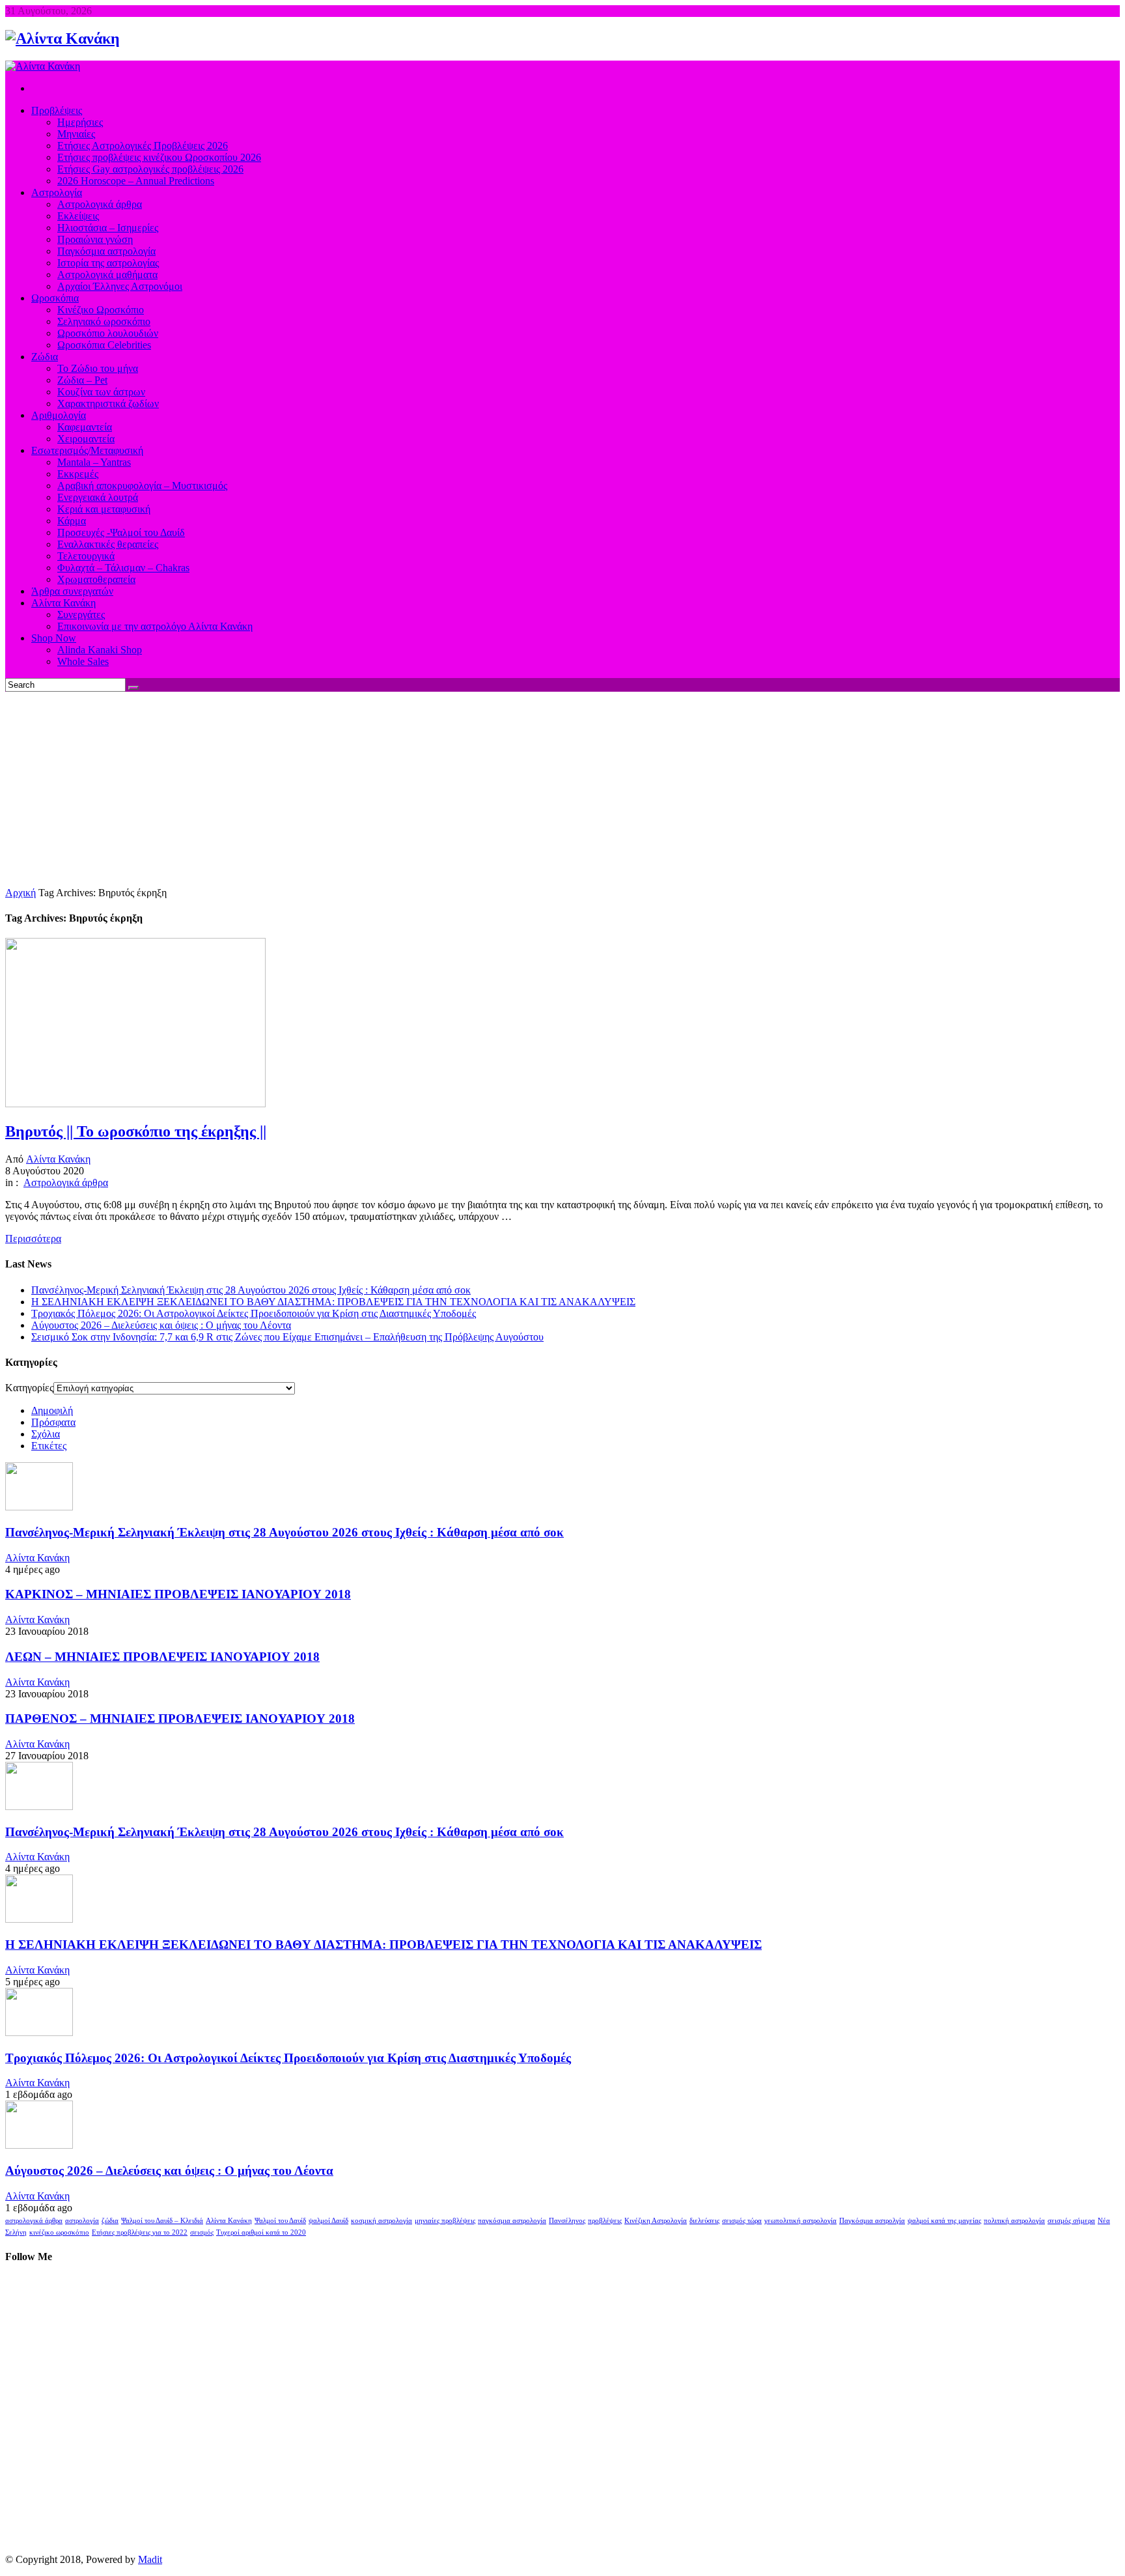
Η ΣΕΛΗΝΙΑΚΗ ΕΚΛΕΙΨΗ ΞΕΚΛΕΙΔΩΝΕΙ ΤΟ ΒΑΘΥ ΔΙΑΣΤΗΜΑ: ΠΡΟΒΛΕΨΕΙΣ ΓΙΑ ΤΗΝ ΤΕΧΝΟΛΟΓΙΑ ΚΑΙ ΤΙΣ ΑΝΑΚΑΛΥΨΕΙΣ (333, 1302)
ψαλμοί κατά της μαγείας (944, 2221)
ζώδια (110, 2221)
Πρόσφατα (53, 1422)
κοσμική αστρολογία (382, 2221)
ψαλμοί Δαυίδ (328, 2221)
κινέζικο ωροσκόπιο (59, 2232)
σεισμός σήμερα (1071, 2221)
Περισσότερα (33, 1238)
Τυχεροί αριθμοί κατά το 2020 (261, 2232)
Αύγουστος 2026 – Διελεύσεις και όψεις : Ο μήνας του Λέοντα (161, 1325)
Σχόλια (46, 1434)
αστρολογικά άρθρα (34, 2221)
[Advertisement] (562, 789)
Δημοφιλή (52, 1410)
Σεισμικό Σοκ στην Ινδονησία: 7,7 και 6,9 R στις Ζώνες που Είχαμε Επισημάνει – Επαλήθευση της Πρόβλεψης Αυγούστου (287, 1337)
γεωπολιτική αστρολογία (800, 2221)
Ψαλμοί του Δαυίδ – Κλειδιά (162, 2221)
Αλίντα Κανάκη (58, 1159)
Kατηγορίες (29, 1388)
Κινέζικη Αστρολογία (656, 2221)
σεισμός (202, 2232)
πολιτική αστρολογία (1014, 2221)
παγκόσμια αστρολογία (512, 2221)
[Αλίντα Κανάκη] (62, 38)
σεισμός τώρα (742, 2221)
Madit (150, 2559)
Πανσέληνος (567, 2221)
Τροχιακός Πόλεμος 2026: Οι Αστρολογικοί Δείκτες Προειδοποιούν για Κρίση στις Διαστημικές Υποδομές (254, 1313)
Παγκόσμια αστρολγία (872, 2221)
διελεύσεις (704, 2221)
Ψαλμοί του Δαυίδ (280, 2221)
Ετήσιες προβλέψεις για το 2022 (140, 2232)
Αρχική (21, 893)
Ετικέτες (49, 1446)
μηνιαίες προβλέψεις (445, 2221)
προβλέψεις (605, 2221)
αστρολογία (82, 2221)
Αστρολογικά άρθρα (66, 1182)
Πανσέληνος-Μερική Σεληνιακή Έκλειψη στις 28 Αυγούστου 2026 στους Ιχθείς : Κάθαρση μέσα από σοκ (251, 1290)
